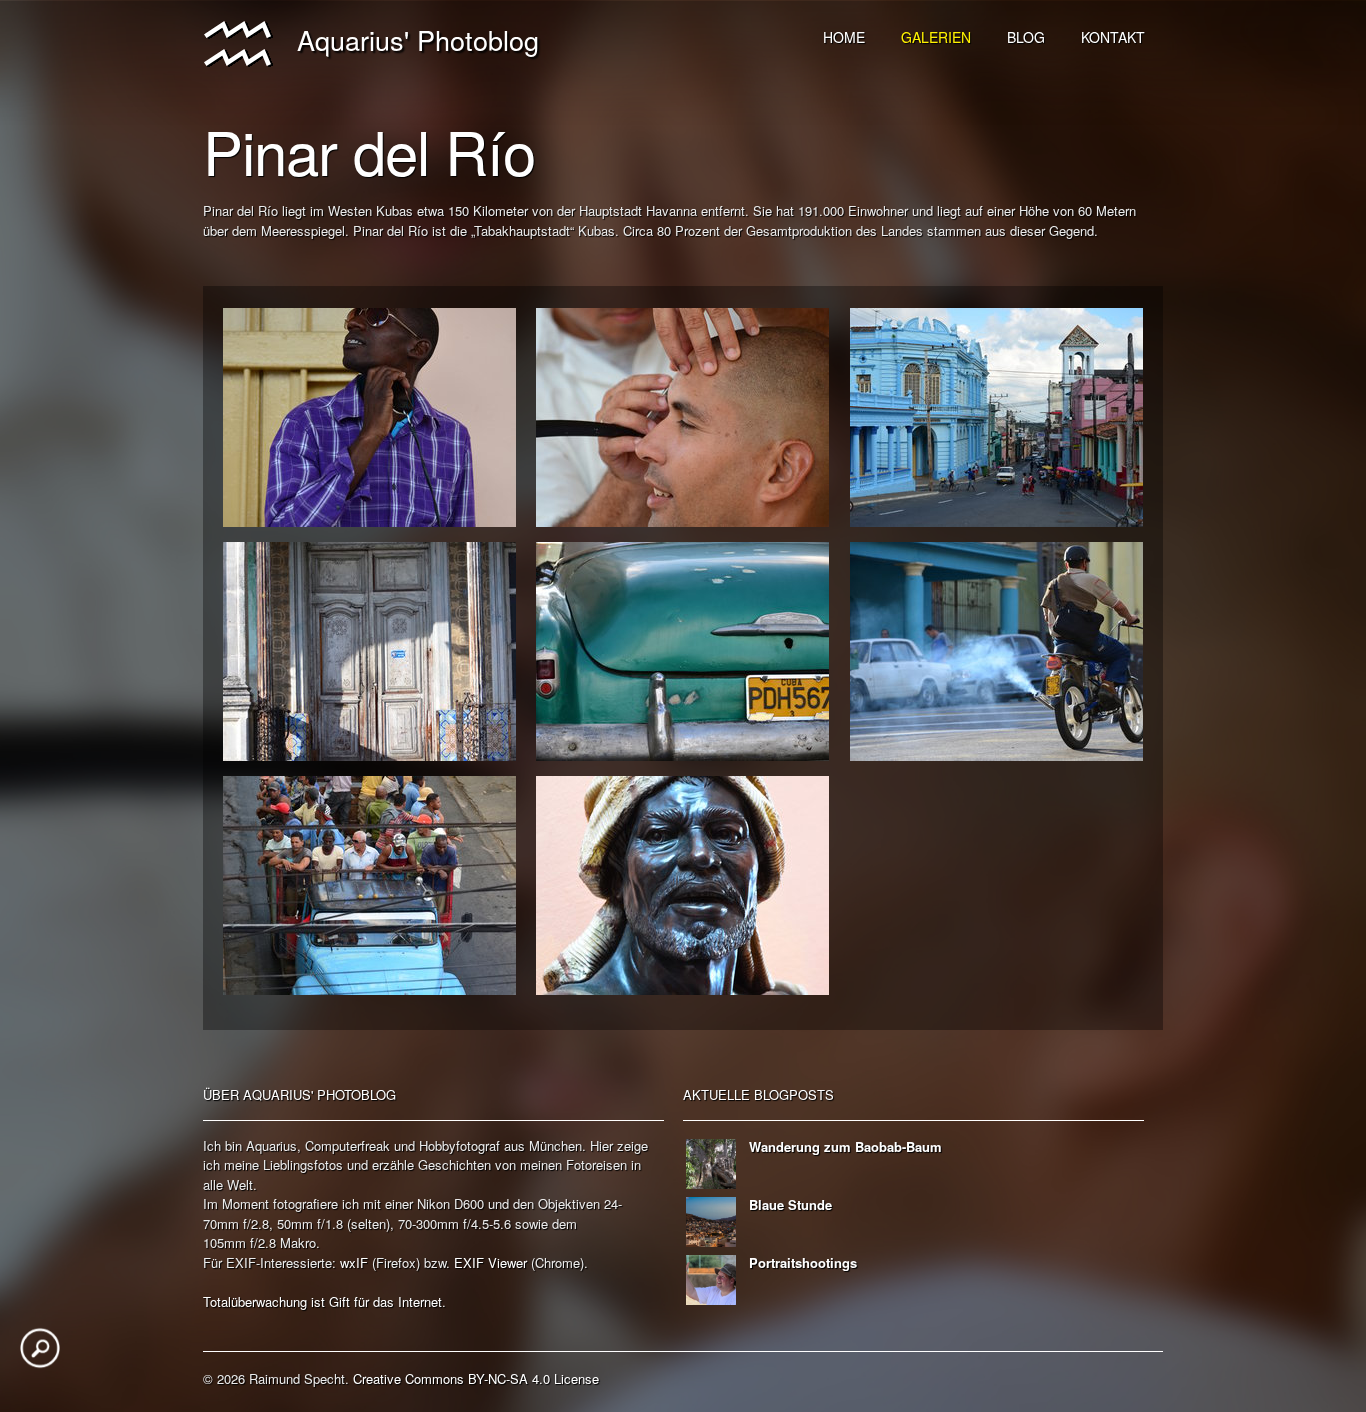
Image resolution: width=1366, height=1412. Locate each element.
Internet (420, 1301)
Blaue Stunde (790, 1204)
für (361, 1301)
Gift (339, 1301)
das (383, 1301)
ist (318, 1301)
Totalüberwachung (255, 1301)
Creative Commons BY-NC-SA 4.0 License (476, 1378)
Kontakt (1113, 37)
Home (844, 37)
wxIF (354, 1262)
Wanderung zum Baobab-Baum (845, 1146)
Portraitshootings (803, 1262)
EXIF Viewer (490, 1262)
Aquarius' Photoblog (406, 39)
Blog (1026, 37)
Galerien (936, 37)
